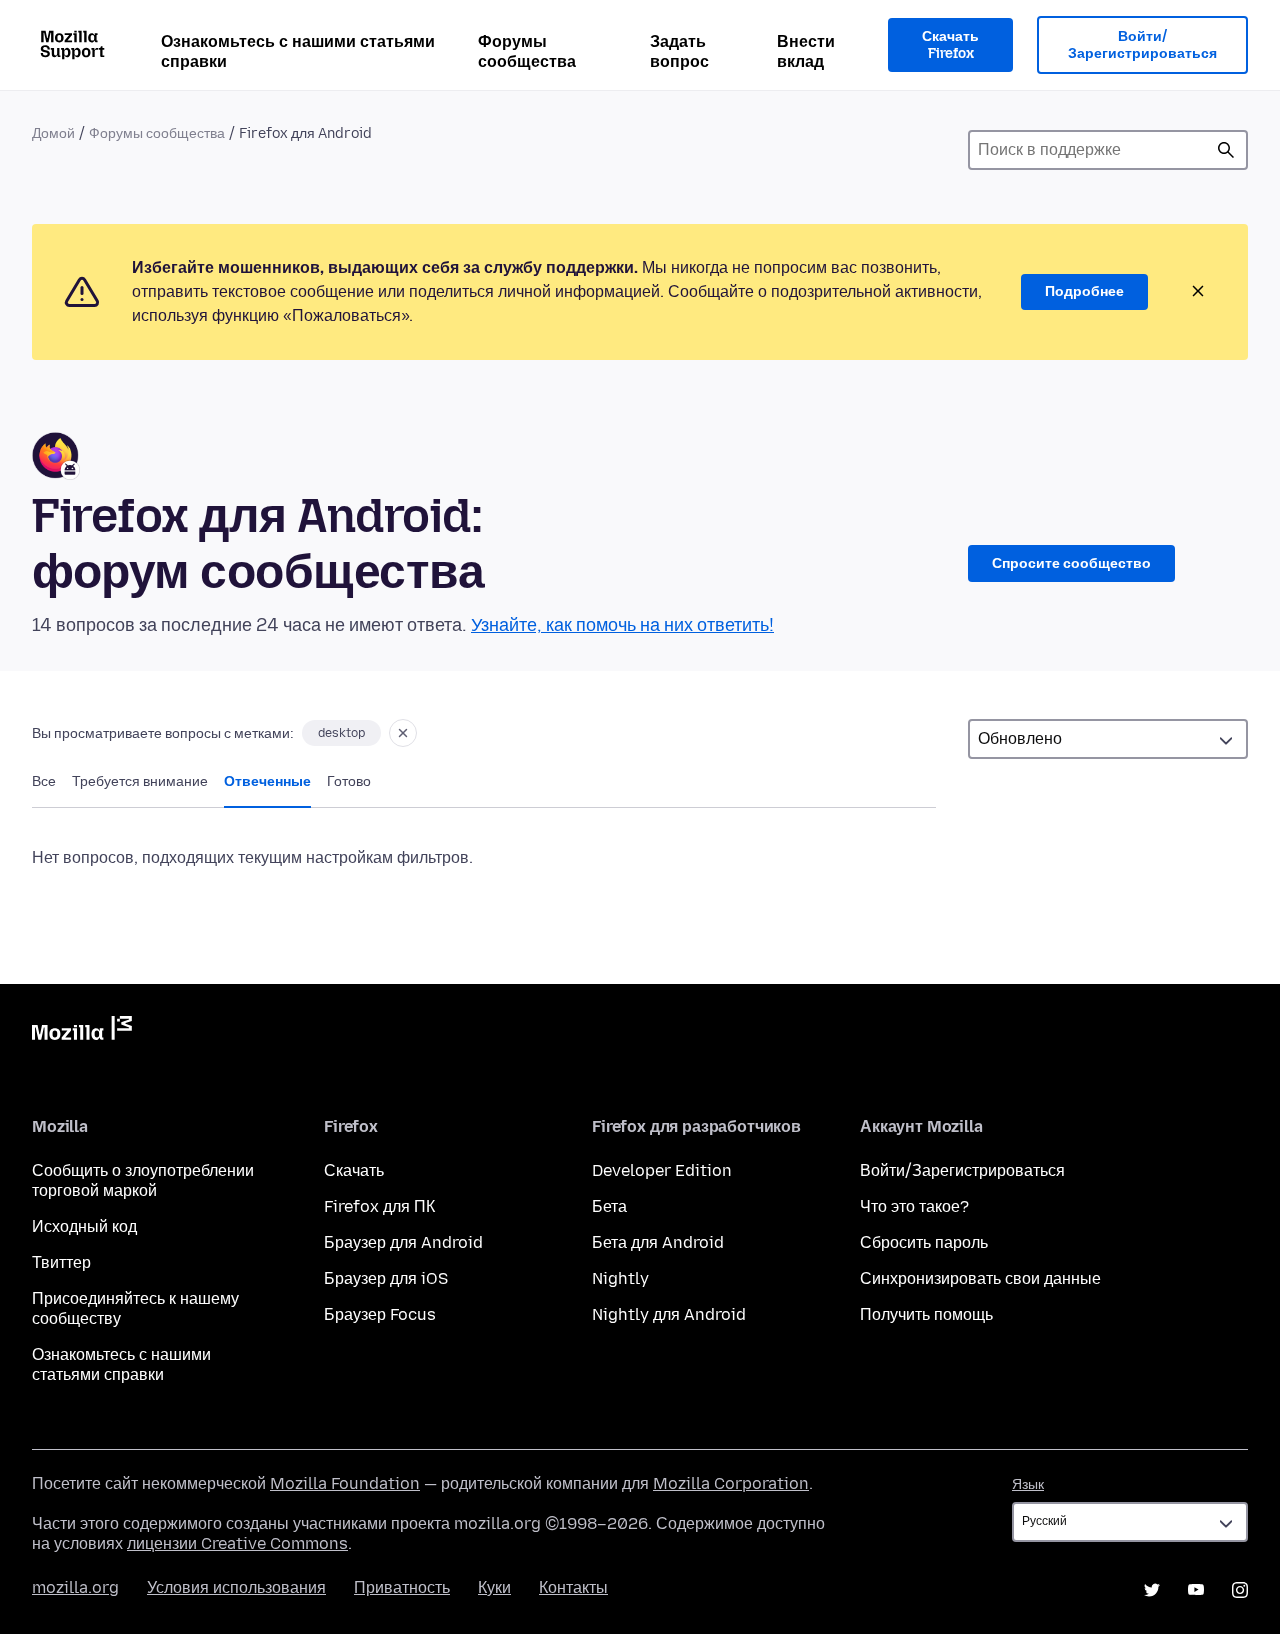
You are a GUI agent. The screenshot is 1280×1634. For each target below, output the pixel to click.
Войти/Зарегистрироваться (1142, 45)
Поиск (1226, 150)
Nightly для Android (669, 1314)
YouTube (1196, 1590)
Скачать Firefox (950, 45)
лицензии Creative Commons (237, 1543)
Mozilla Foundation (345, 1483)
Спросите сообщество (1071, 563)
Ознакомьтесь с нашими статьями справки (298, 51)
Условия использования (236, 1587)
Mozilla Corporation (731, 1483)
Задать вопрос (679, 51)
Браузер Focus (380, 1314)
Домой (53, 133)
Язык (1028, 1484)
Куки (494, 1587)
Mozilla (82, 1032)
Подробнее (1084, 291)
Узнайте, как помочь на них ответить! (622, 625)
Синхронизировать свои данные (980, 1278)
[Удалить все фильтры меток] (403, 733)
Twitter (1152, 1590)
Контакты (573, 1587)
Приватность (402, 1587)
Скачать (354, 1170)
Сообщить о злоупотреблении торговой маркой (143, 1180)
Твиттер (61, 1262)
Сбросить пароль (924, 1242)
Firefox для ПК (379, 1206)
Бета (609, 1206)
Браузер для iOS (386, 1278)
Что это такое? (914, 1206)
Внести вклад (806, 51)
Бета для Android (658, 1242)
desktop (341, 733)
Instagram (1240, 1590)
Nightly (620, 1278)
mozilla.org (75, 1587)
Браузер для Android (403, 1242)
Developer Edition (662, 1170)
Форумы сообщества (527, 51)
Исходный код (84, 1226)
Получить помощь (926, 1314)
